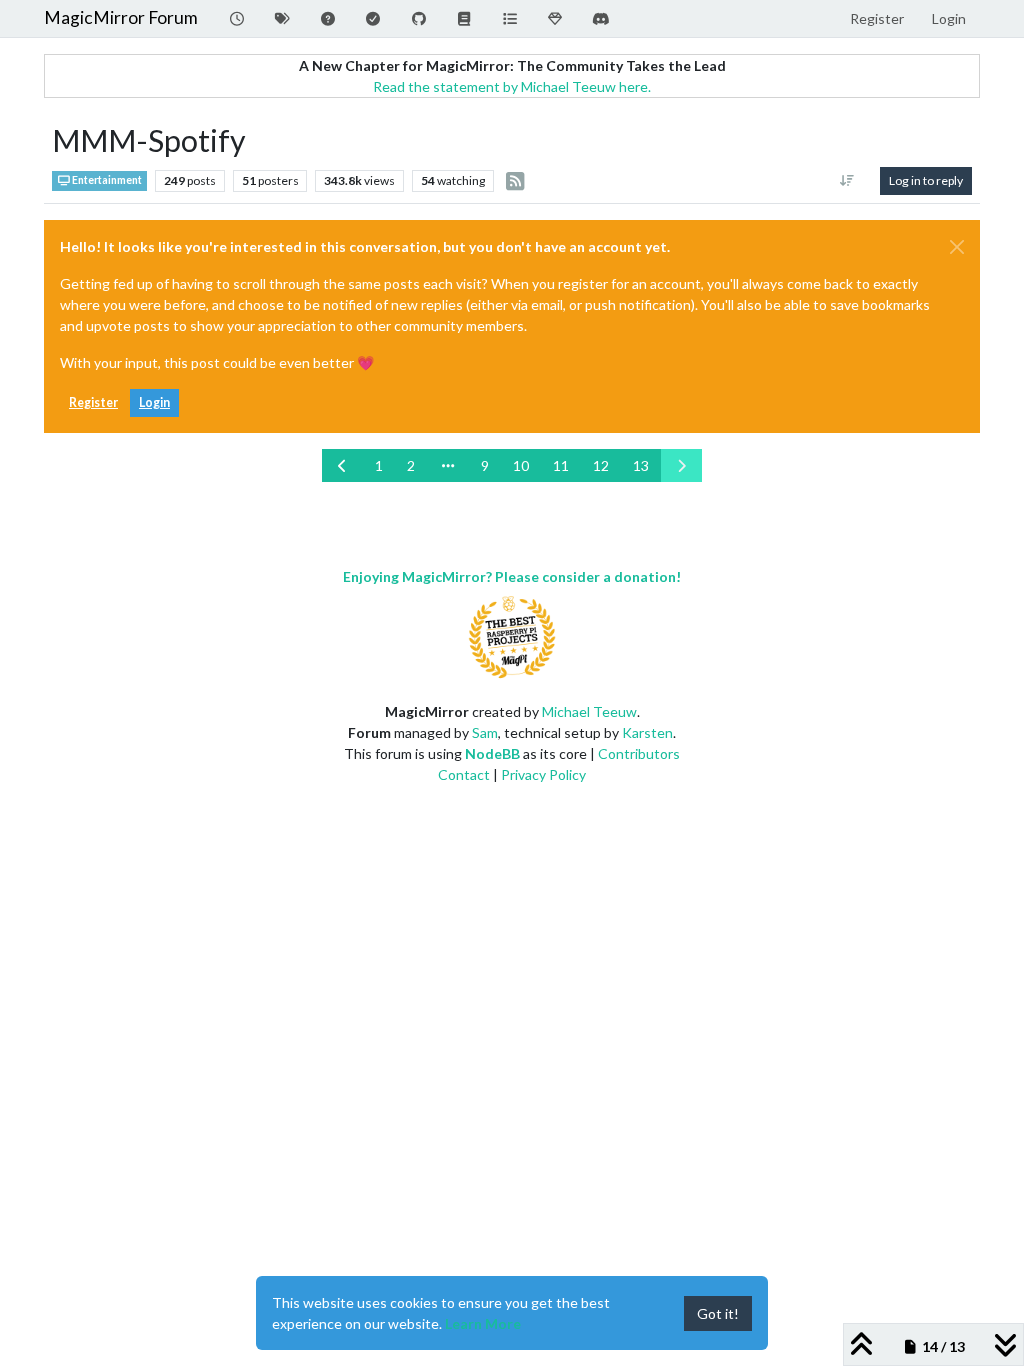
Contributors (639, 753)
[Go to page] (448, 465)
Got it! (718, 1313)
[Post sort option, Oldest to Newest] (847, 181)
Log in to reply (926, 180)
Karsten (647, 732)
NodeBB (492, 753)
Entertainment (106, 180)
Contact (464, 774)
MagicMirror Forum (121, 17)
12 (601, 465)
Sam (485, 732)
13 (641, 465)
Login (154, 402)
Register (93, 402)
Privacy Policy (543, 774)
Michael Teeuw (589, 711)
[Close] (957, 247)
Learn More (483, 1323)
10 (521, 465)
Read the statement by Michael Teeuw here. (512, 86)
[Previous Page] (343, 465)
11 (561, 465)
